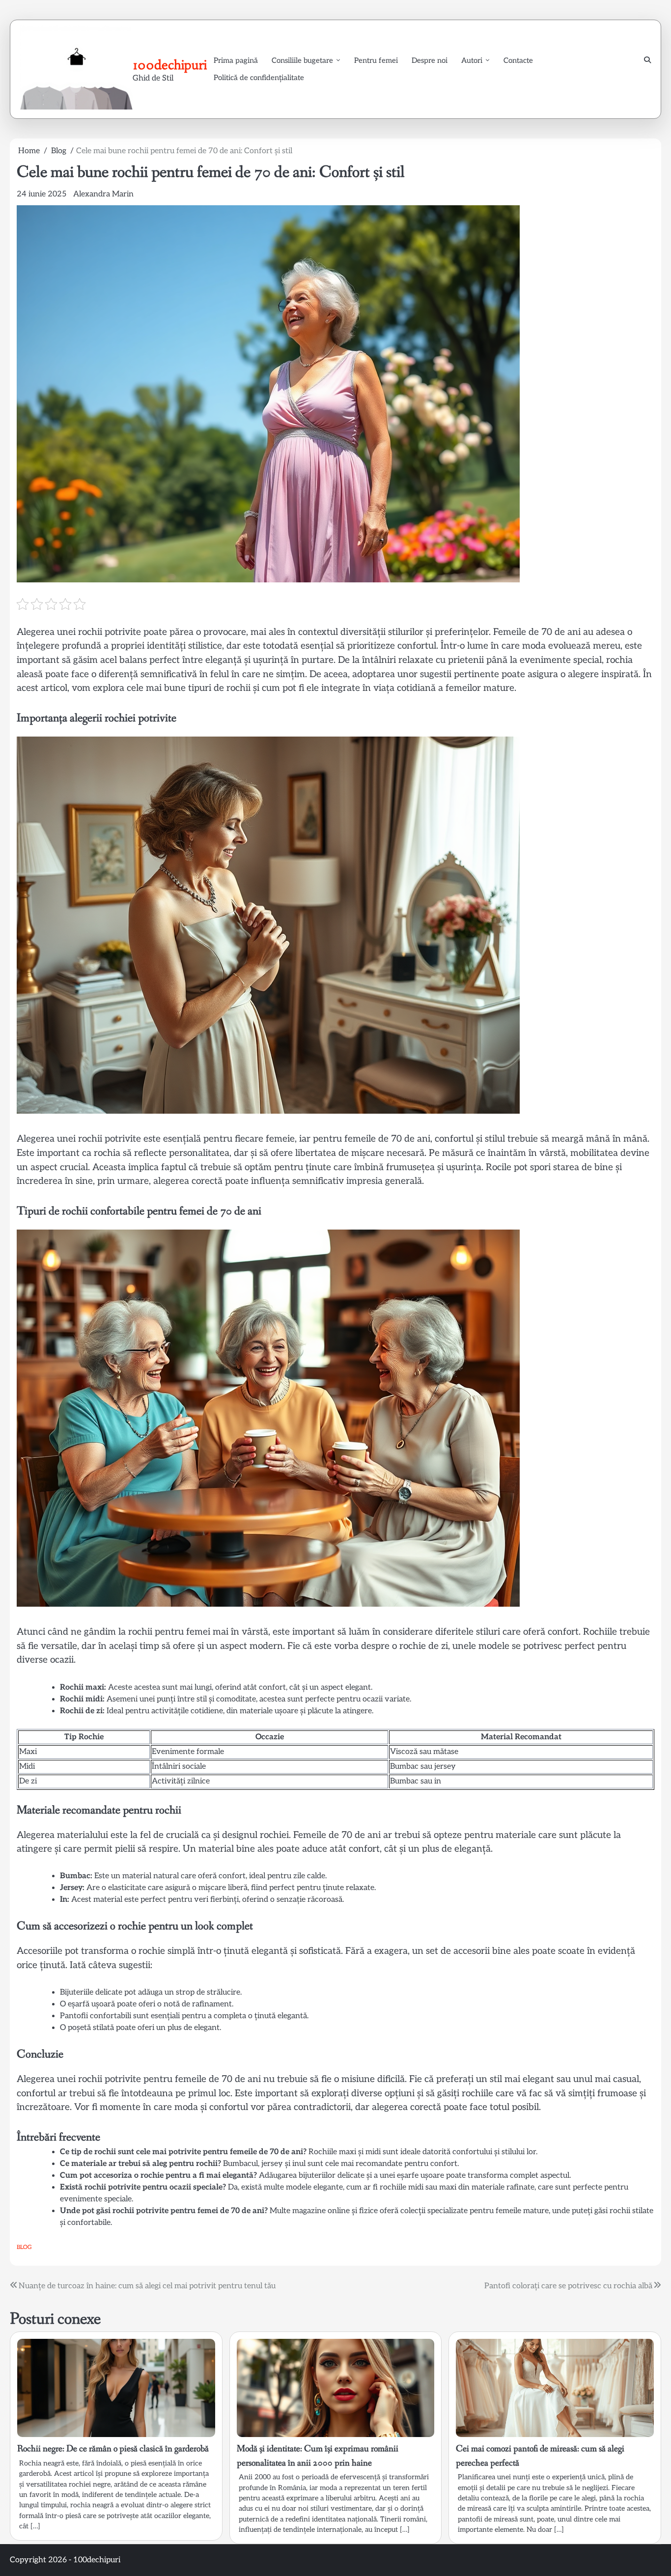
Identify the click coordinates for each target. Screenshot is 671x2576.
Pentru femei (376, 60)
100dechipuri (170, 65)
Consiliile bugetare (302, 60)
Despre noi (430, 60)
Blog (24, 2247)
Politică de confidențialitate (259, 78)
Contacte (518, 60)
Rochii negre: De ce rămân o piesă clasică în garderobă (113, 2449)
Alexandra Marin (103, 194)
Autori (472, 60)
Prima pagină (236, 60)
